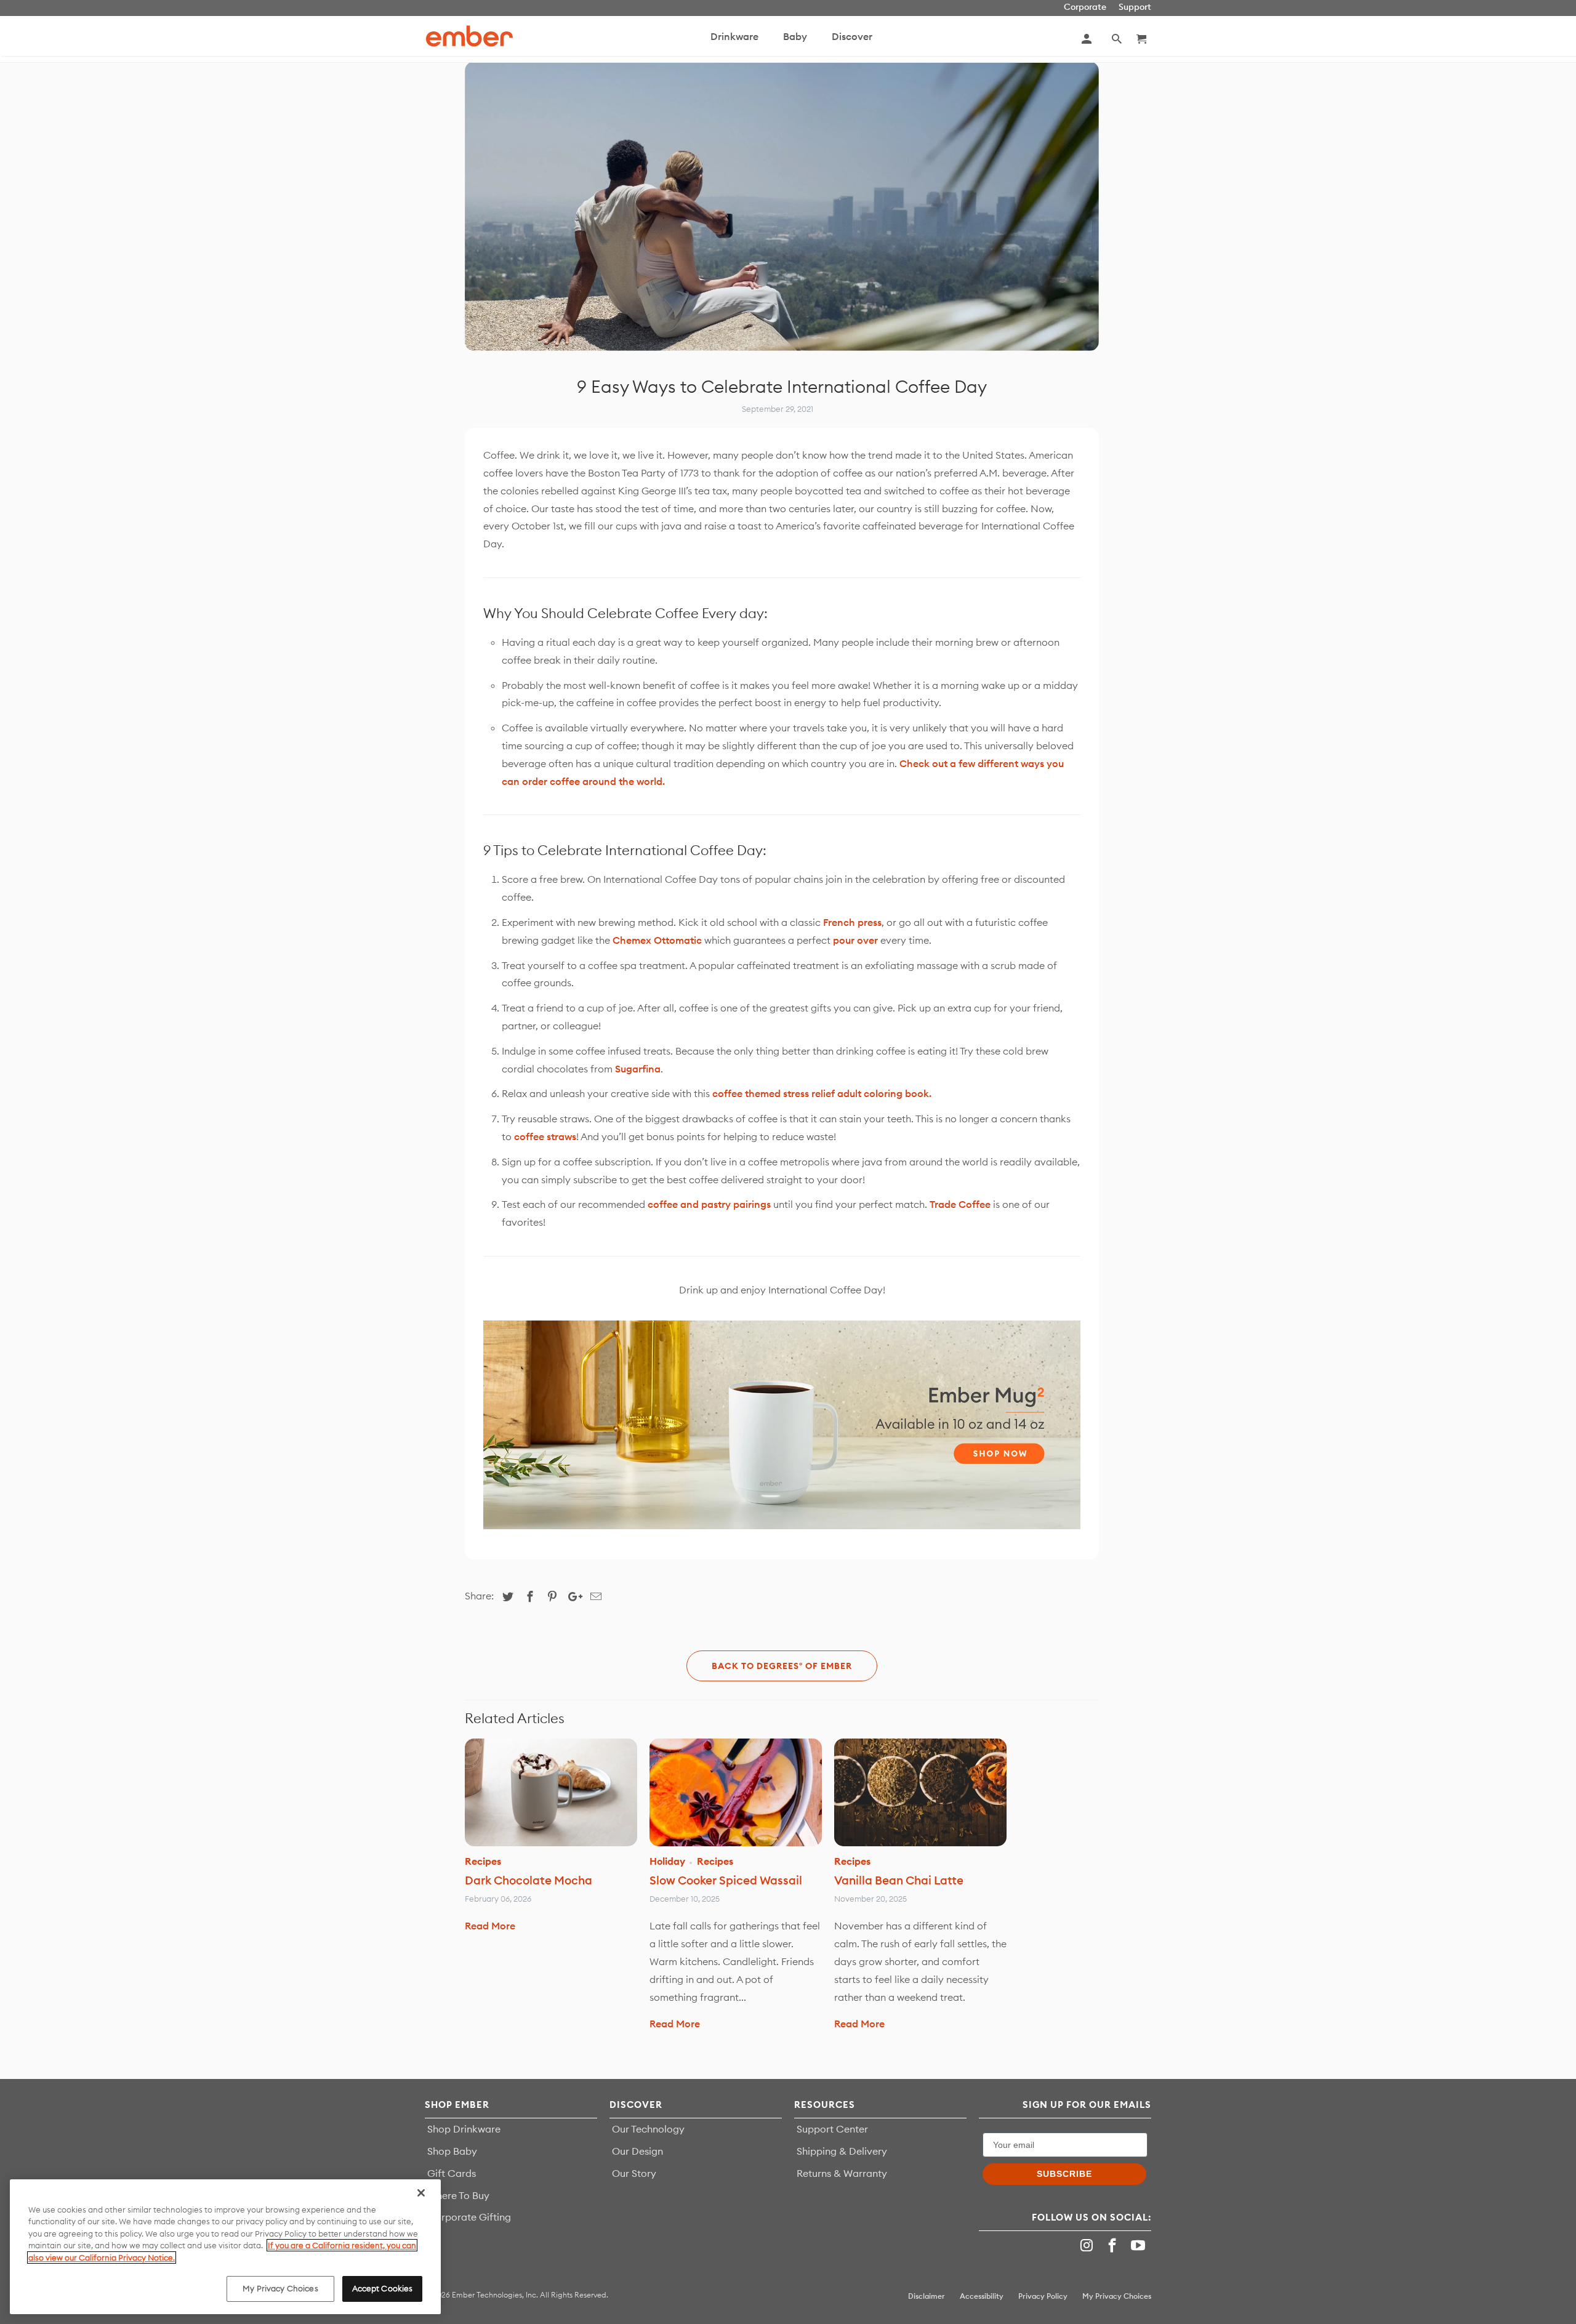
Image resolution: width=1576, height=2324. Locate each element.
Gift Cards (452, 2173)
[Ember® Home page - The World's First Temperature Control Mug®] (469, 36)
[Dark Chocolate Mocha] (551, 1792)
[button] (1118, 39)
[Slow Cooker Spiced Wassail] (736, 1792)
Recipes (483, 1861)
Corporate (1085, 7)
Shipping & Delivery (842, 2151)
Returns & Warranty (842, 2173)
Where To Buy (458, 2195)
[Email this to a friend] (594, 1597)
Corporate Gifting (469, 2217)
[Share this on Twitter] (506, 1597)
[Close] (421, 2193)
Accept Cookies (383, 2288)
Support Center (832, 2129)
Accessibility (982, 2296)
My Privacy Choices (280, 2288)
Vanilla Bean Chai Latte (899, 1880)
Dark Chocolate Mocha (529, 1880)
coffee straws (545, 1136)
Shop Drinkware (464, 2129)
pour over (855, 940)
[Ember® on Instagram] (1088, 2246)
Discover (852, 36)
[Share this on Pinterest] (550, 1597)
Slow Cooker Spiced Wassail (726, 1880)
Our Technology (648, 2129)
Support (1135, 7)
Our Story (634, 2173)
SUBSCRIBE (1064, 2174)
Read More (490, 1926)
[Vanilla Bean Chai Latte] (920, 1792)
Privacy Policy (1043, 2296)
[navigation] (817, 39)
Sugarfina (638, 1069)
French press (852, 922)
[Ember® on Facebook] (1114, 2246)
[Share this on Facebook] (528, 1597)
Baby (795, 36)
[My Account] (1088, 39)
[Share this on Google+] (572, 1597)
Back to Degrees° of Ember (782, 1666)
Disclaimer (927, 2296)
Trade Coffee (960, 1204)
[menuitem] (734, 42)
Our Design (637, 2151)
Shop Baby (452, 2151)
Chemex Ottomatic (657, 940)
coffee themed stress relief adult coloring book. (822, 1093)
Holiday (667, 1861)
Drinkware (734, 36)
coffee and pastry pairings (709, 1204)
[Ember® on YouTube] (1140, 2246)
